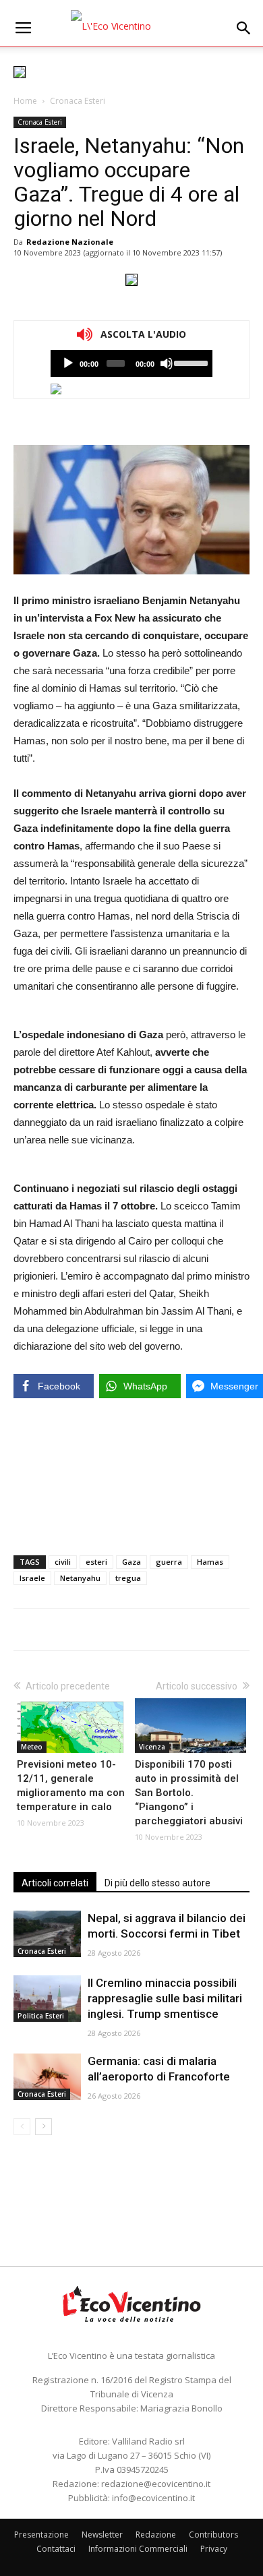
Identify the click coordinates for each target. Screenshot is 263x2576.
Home (25, 101)
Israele (32, 1578)
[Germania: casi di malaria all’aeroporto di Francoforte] (47, 2077)
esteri (96, 1562)
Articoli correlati (55, 1883)
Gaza (131, 1562)
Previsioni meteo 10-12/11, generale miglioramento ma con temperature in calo (71, 1786)
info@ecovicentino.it (153, 2498)
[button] (244, 28)
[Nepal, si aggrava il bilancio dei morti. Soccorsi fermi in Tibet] (47, 1934)
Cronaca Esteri (78, 101)
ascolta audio (68, 363)
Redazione (156, 2535)
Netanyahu (80, 1578)
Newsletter (102, 2535)
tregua (128, 1578)
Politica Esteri (41, 2016)
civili (63, 1562)
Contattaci (56, 2549)
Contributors (213, 2535)
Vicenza (152, 1747)
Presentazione (41, 2535)
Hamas (210, 1562)
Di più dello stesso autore (157, 1883)
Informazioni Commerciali (138, 2549)
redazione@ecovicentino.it (156, 2484)
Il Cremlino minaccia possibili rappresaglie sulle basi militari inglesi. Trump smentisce (165, 1998)
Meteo (32, 1747)
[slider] (190, 362)
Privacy (214, 2549)
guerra (169, 1562)
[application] (131, 363)
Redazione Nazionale (70, 242)
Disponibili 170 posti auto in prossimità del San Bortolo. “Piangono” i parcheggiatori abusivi (189, 1793)
